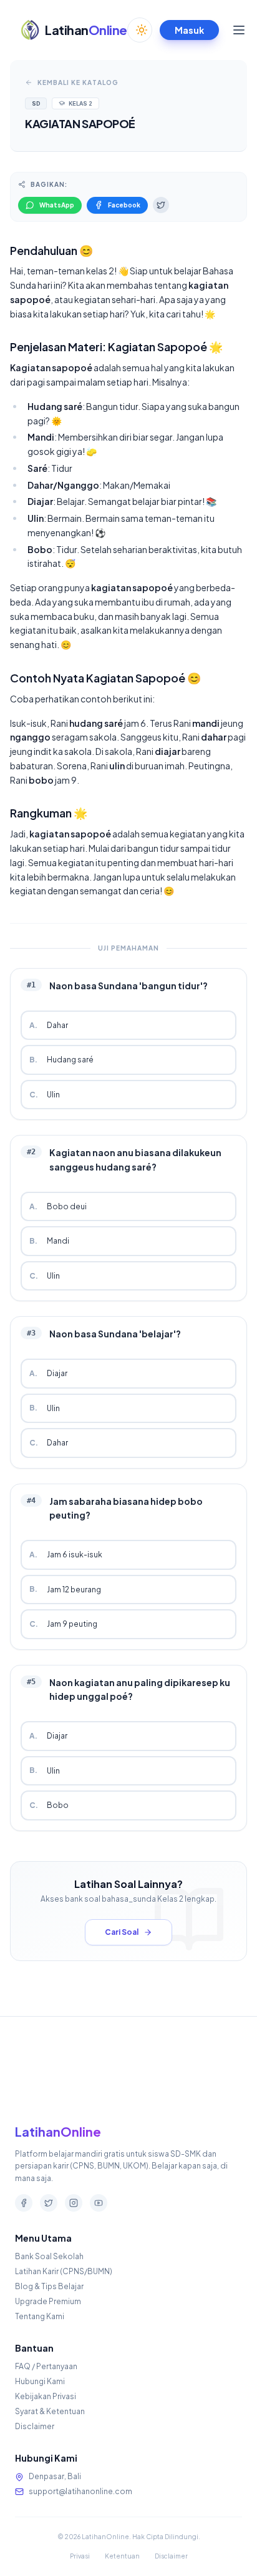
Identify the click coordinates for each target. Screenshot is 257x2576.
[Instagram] (74, 2203)
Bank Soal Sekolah (49, 2256)
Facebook (124, 205)
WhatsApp (57, 205)
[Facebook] (24, 2203)
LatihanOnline (58, 2131)
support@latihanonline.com (80, 2491)
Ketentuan (122, 2556)
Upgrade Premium (48, 2301)
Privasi (80, 2556)
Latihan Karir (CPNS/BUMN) (64, 2271)
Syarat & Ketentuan (50, 2411)
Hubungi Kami (40, 2381)
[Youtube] (99, 2203)
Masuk (189, 30)
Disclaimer (35, 2426)
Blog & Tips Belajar (49, 2286)
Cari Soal (122, 1932)
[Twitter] (49, 2203)
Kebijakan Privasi (46, 2396)
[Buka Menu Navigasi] (239, 30)
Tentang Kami (40, 2316)
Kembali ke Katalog (78, 82)
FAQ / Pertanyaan (46, 2366)
